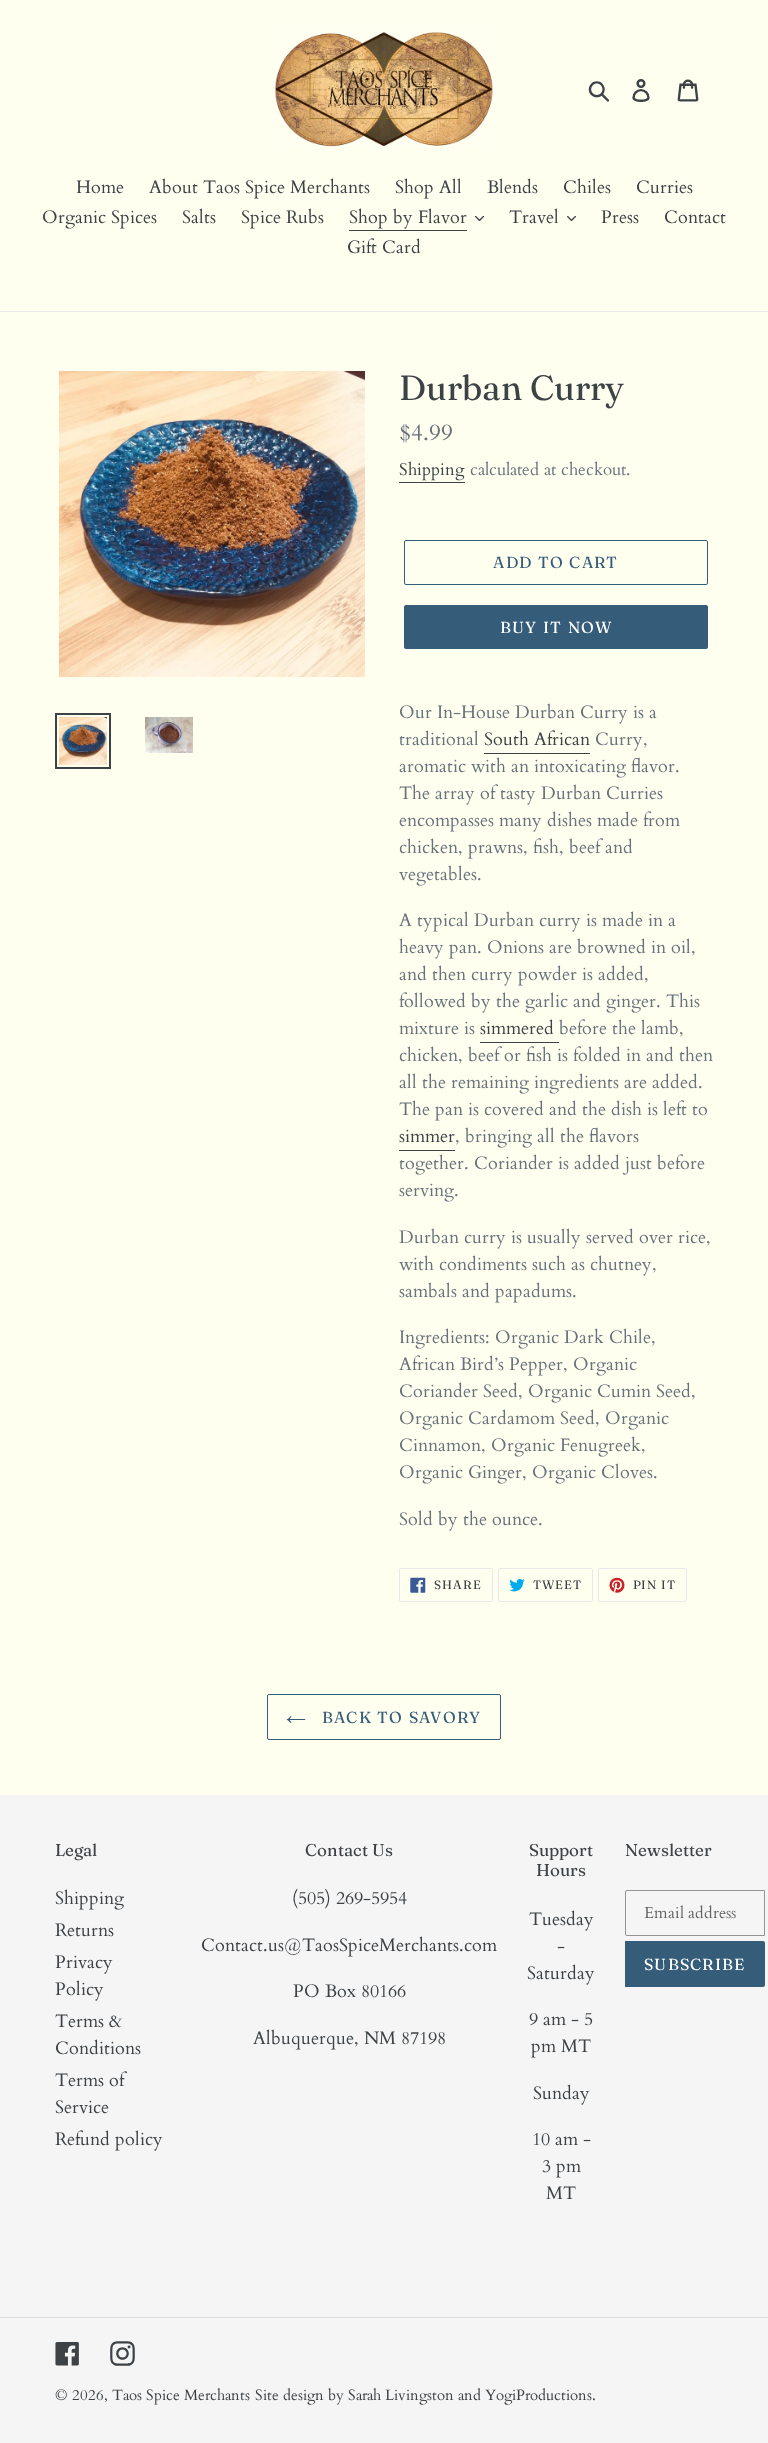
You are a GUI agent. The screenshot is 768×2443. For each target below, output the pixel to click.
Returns (84, 1930)
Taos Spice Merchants (181, 2395)
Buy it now (556, 627)
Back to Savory (398, 1717)
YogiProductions (538, 2395)
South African (537, 739)
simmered (519, 1028)
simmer (427, 1136)
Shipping (432, 469)
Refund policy (109, 2139)
